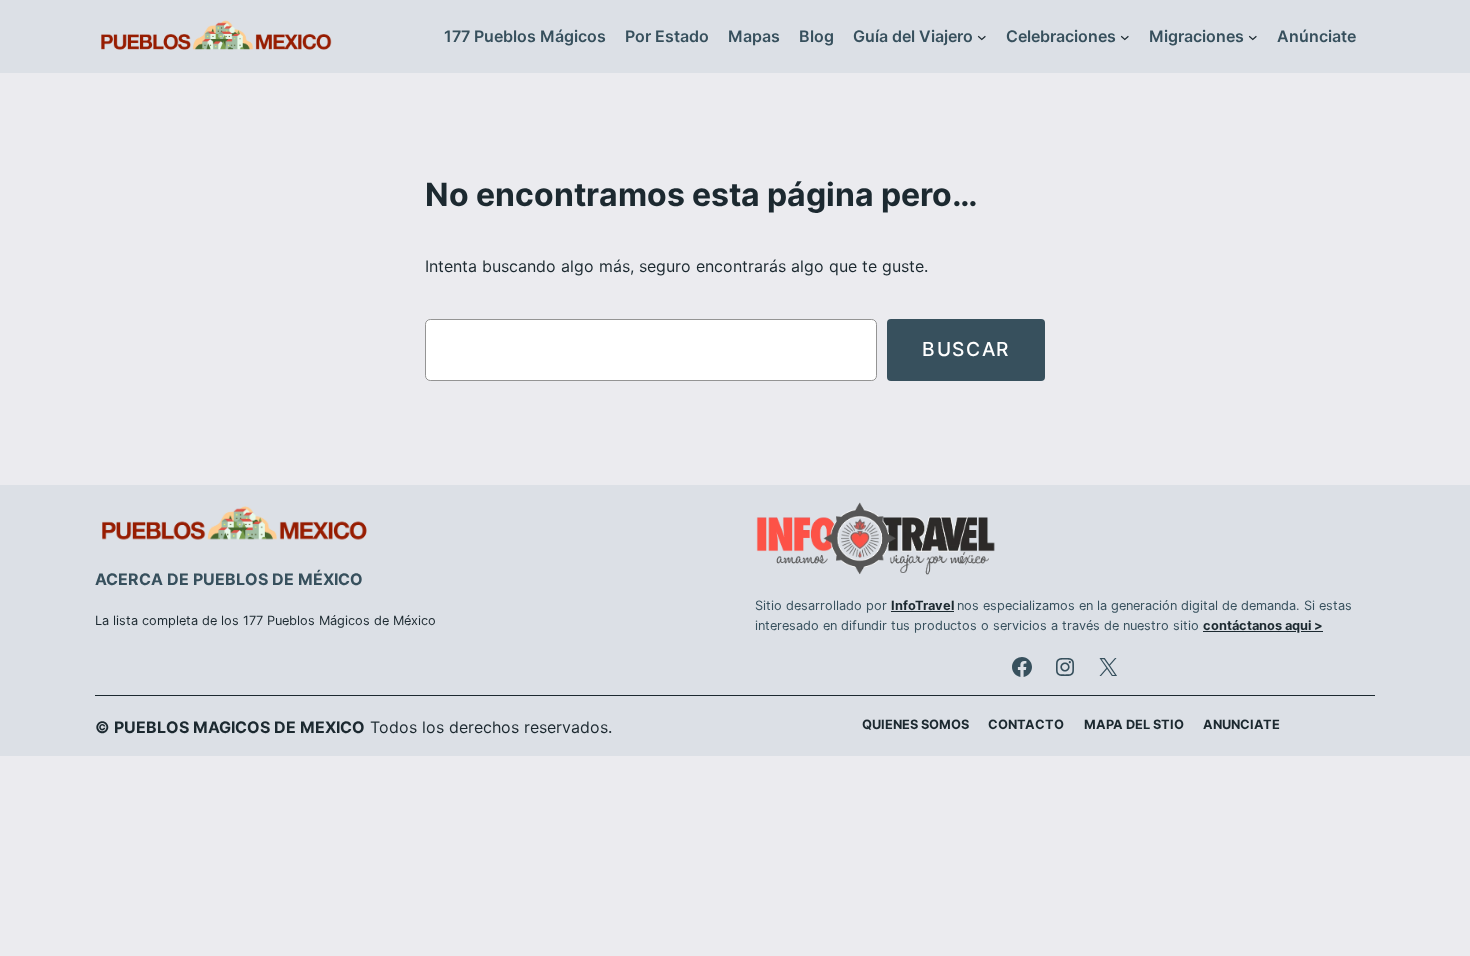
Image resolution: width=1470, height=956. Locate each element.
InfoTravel (922, 605)
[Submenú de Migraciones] (1253, 37)
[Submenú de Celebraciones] (1125, 37)
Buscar (966, 349)
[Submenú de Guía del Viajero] (982, 37)
